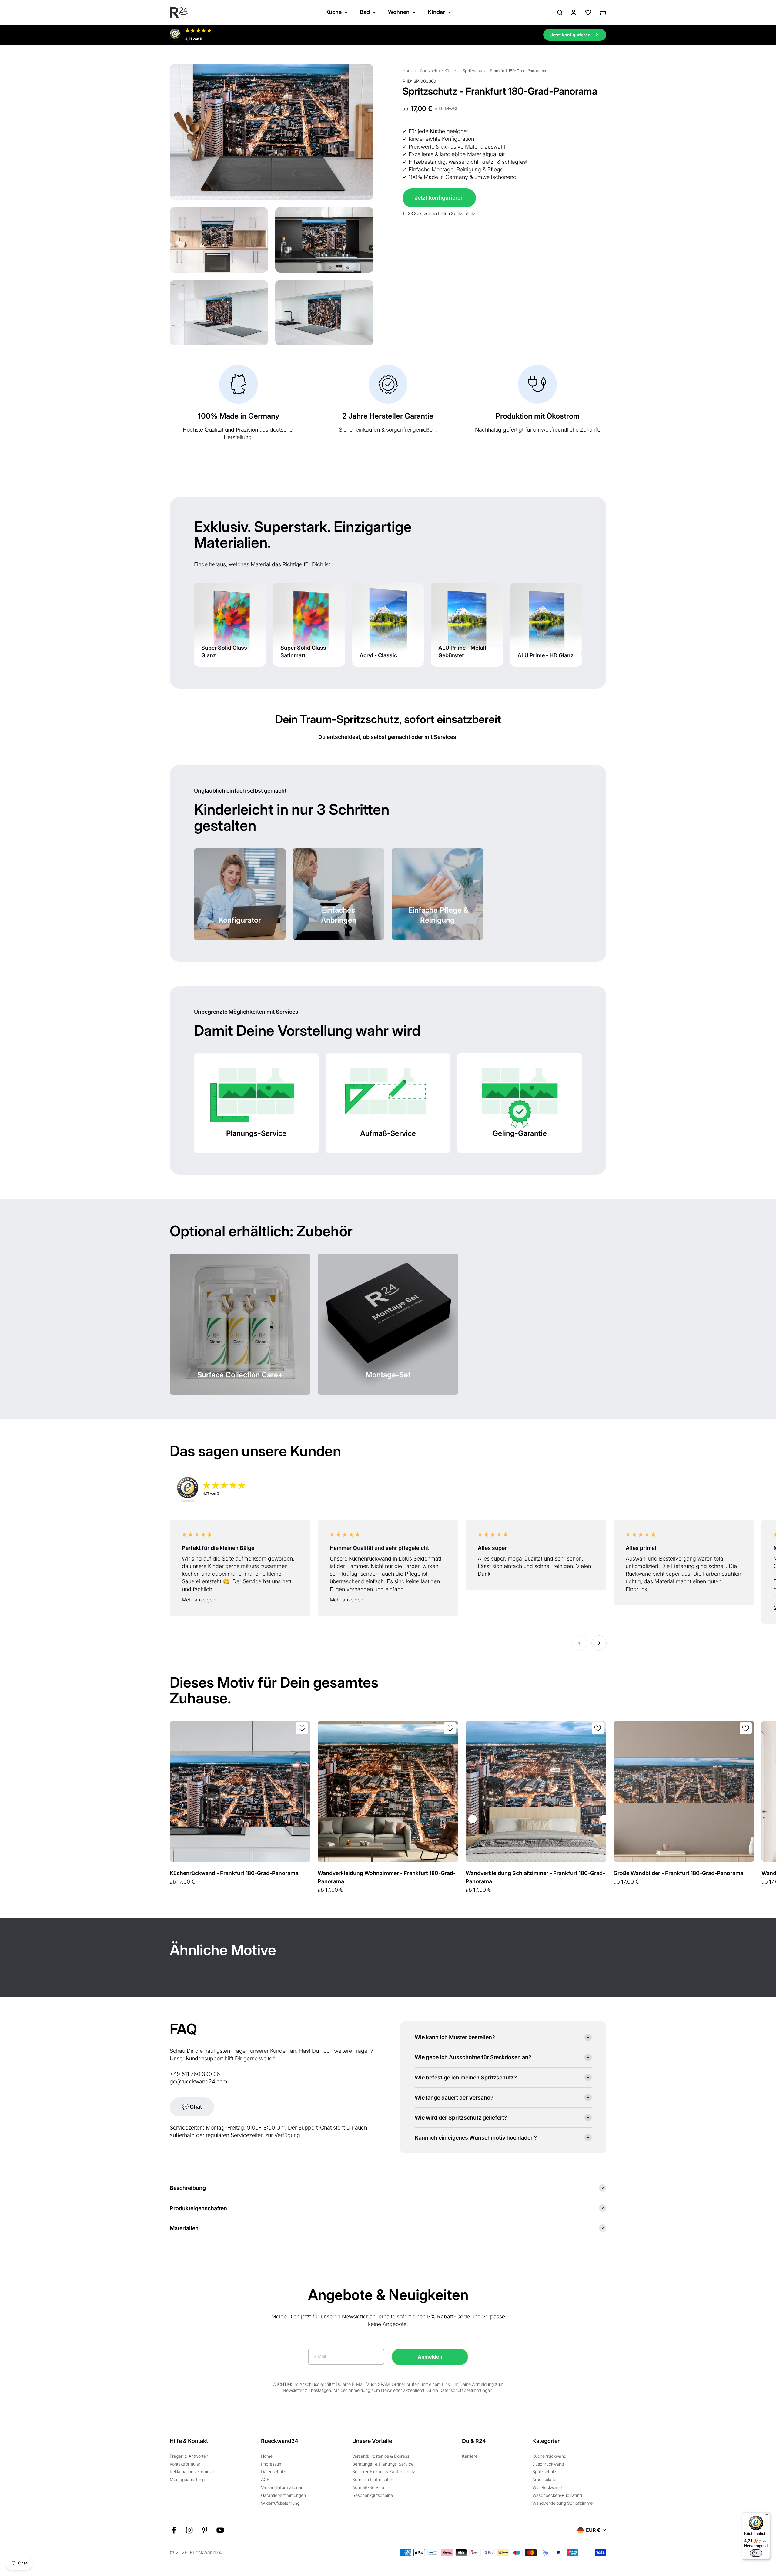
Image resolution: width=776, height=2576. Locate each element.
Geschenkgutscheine (373, 2495)
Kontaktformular (185, 2464)
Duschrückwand (548, 2464)
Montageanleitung (187, 2479)
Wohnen (399, 12)
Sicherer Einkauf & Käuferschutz (384, 2472)
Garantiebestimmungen (283, 2495)
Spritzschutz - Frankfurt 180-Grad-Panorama (504, 71)
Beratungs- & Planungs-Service (383, 2464)
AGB (265, 2479)
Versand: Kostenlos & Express (381, 2456)
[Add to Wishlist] (302, 1728)
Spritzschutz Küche (438, 71)
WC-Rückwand (547, 2487)
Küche (333, 12)
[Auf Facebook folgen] (174, 2530)
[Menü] (766, 2516)
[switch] (756, 2553)
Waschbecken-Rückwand (557, 2495)
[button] (240, 1600)
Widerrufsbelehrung (280, 2503)
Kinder (436, 12)
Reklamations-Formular (192, 2472)
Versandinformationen (282, 2487)
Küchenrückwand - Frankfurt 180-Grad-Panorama (234, 1873)
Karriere (470, 2456)
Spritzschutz (544, 2472)
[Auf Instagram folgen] (189, 2530)
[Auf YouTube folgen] (220, 2530)
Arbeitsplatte (544, 2479)
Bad (365, 12)
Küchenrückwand (549, 2456)
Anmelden (430, 2357)
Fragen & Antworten (189, 2456)
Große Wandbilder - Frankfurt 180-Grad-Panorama (678, 1873)
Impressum (272, 2464)
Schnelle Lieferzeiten (373, 2479)
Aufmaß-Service (368, 2487)
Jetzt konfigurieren (439, 198)
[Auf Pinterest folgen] (205, 2530)
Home (408, 71)
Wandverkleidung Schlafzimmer (563, 2503)
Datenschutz (273, 2472)
